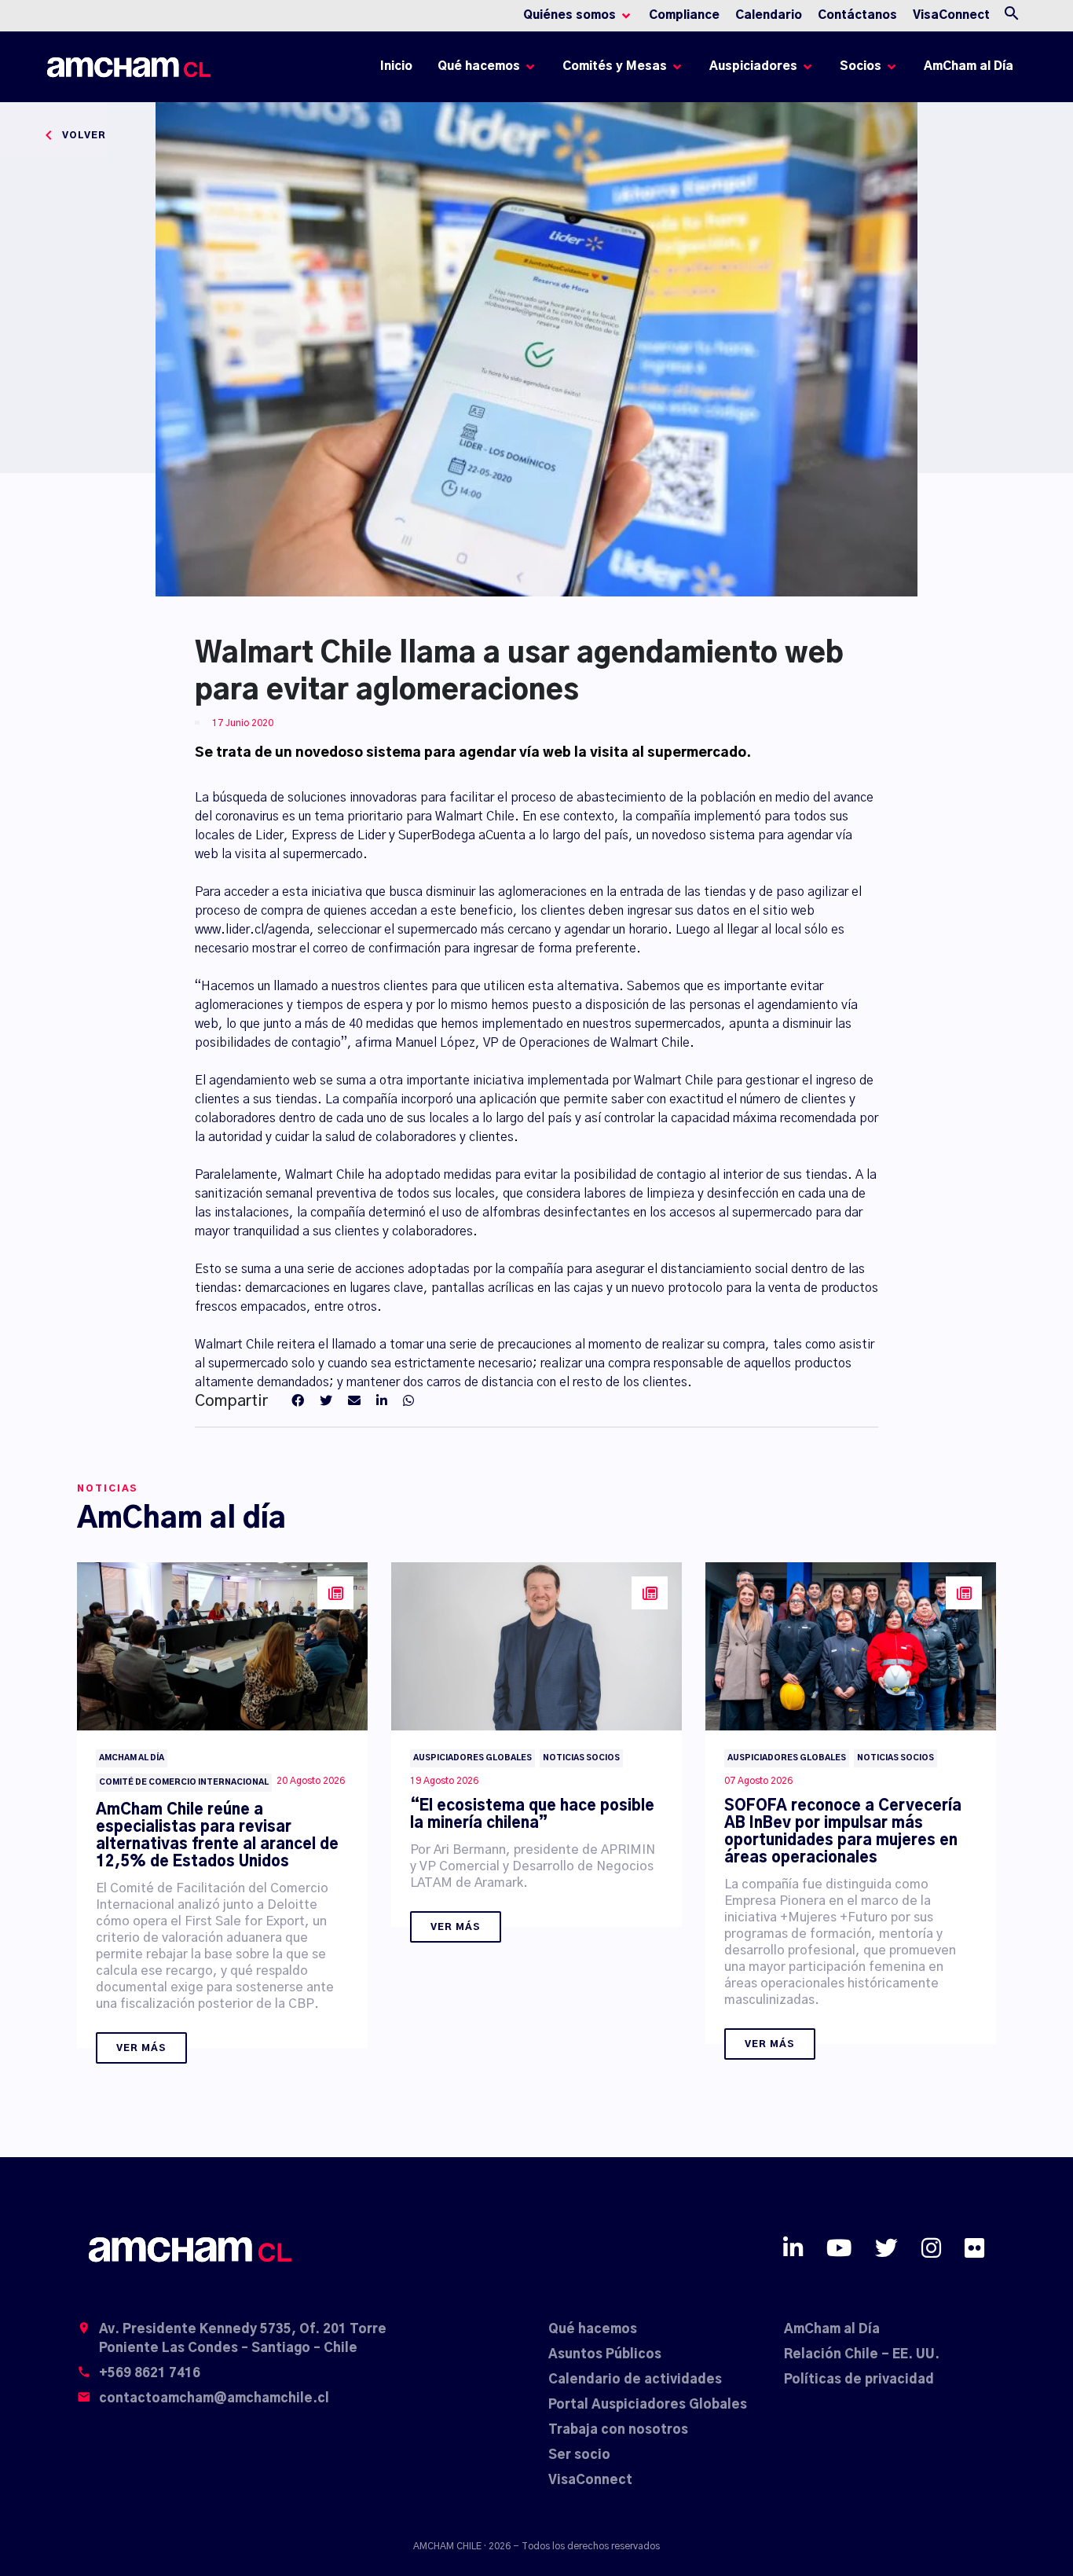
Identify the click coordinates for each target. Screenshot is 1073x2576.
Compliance (684, 15)
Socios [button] (861, 66)
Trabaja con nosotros (618, 2430)
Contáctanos (857, 15)
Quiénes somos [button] (569, 15)
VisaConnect (951, 15)
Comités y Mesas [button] (615, 66)
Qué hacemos (593, 2329)
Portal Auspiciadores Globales (648, 2405)
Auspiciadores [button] (753, 66)
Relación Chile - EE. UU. (862, 2354)
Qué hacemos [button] (479, 66)
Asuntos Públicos (605, 2354)
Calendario (769, 15)
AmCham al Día (969, 66)
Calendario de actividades (635, 2380)
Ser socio (579, 2455)
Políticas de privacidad (859, 2380)
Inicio (399, 70)
